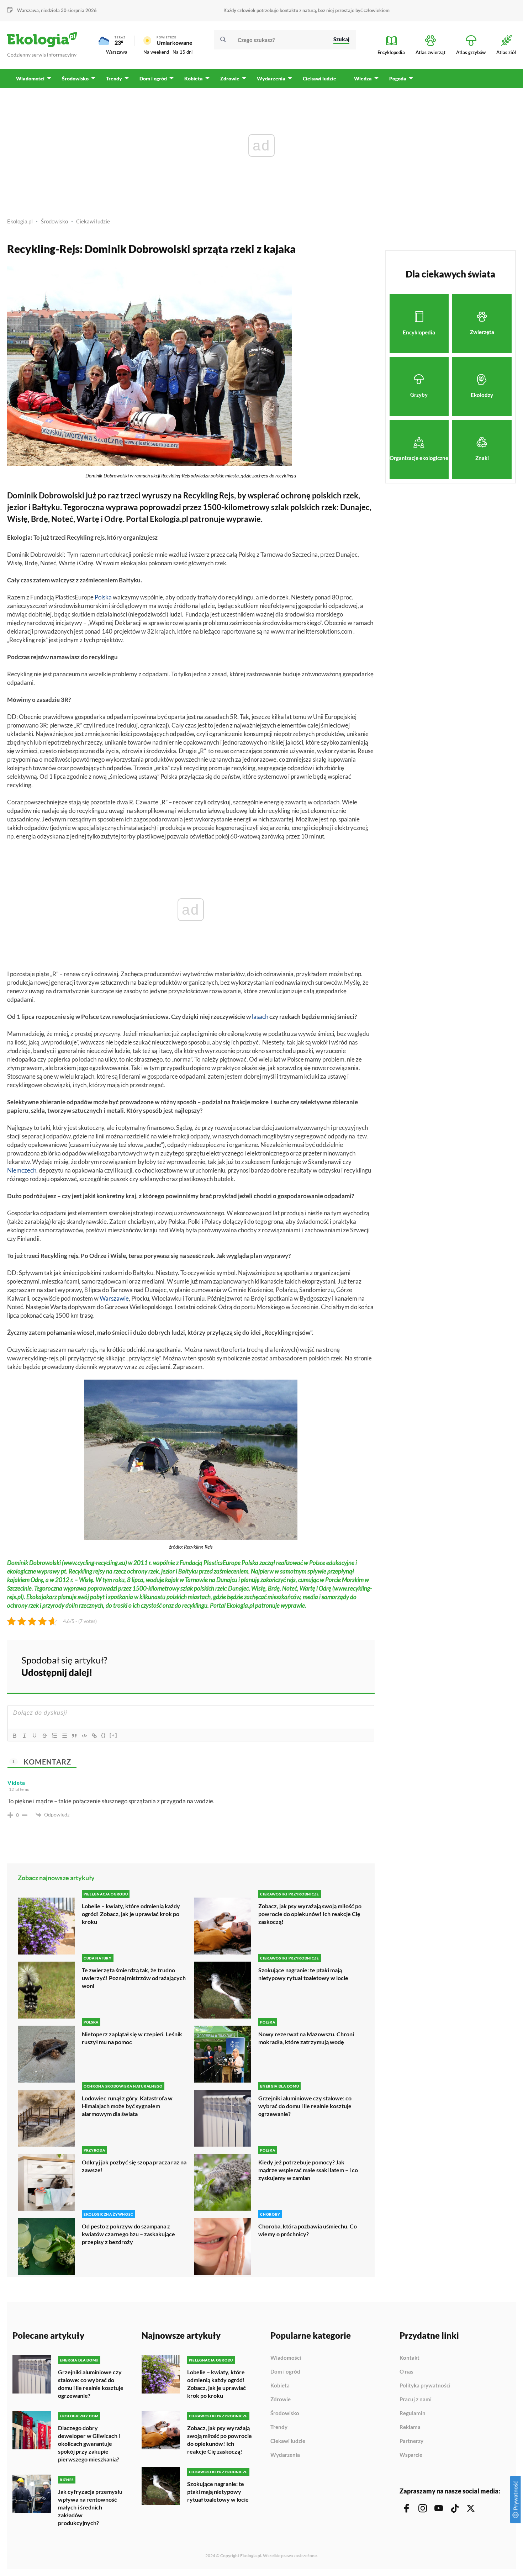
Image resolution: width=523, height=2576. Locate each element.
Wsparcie (411, 2455)
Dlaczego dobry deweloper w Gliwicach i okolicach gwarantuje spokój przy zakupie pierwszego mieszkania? (89, 2443)
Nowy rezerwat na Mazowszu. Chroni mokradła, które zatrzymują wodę (306, 2038)
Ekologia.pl (20, 221)
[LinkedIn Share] (352, 1665)
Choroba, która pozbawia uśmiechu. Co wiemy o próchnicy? (308, 2230)
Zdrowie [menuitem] (230, 78)
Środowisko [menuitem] (75, 78)
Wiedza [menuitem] (363, 78)
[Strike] (44, 1736)
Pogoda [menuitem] (398, 78)
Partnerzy (411, 2441)
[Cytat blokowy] (74, 1736)
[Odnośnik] (94, 1736)
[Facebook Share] (314, 1665)
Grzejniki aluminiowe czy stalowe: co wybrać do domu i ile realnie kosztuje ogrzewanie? (305, 2106)
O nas (406, 2372)
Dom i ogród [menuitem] (153, 78)
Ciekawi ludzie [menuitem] (319, 78)
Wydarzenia (285, 2455)
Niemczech (22, 1170)
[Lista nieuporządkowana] (64, 1736)
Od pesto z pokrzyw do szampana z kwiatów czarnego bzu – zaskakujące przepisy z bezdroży (128, 2234)
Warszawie (114, 1298)
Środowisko (54, 221)
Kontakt (410, 2358)
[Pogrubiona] (15, 1736)
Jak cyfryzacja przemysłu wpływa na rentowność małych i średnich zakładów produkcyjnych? (90, 2507)
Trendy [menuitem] (114, 78)
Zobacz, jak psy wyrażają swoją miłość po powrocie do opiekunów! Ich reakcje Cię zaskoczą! (310, 1914)
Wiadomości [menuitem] (30, 78)
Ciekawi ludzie (93, 221)
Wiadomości (286, 2358)
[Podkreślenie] (35, 1736)
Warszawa (117, 52)
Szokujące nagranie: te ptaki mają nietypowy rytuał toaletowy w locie (303, 1974)
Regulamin (413, 2413)
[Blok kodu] (84, 1736)
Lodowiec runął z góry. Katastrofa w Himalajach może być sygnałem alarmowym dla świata (127, 2106)
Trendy (279, 2427)
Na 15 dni (183, 52)
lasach (260, 1017)
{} (104, 1735)
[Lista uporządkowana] (54, 1736)
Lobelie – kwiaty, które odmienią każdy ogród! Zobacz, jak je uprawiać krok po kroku (131, 1914)
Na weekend (156, 52)
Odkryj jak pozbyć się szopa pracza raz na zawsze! (134, 2166)
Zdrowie (281, 2400)
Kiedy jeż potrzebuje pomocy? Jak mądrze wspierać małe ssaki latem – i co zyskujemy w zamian (308, 2170)
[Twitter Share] (333, 1665)
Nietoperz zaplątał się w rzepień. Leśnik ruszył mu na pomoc (132, 2038)
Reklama (410, 2427)
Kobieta (280, 2386)
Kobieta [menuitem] (194, 78)
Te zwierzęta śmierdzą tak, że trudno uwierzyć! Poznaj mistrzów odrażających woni (134, 1978)
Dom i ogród (285, 2372)
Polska (103, 597)
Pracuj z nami (416, 2400)
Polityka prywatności (425, 2386)
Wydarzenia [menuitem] (271, 78)
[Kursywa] (25, 1736)
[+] (113, 1735)
